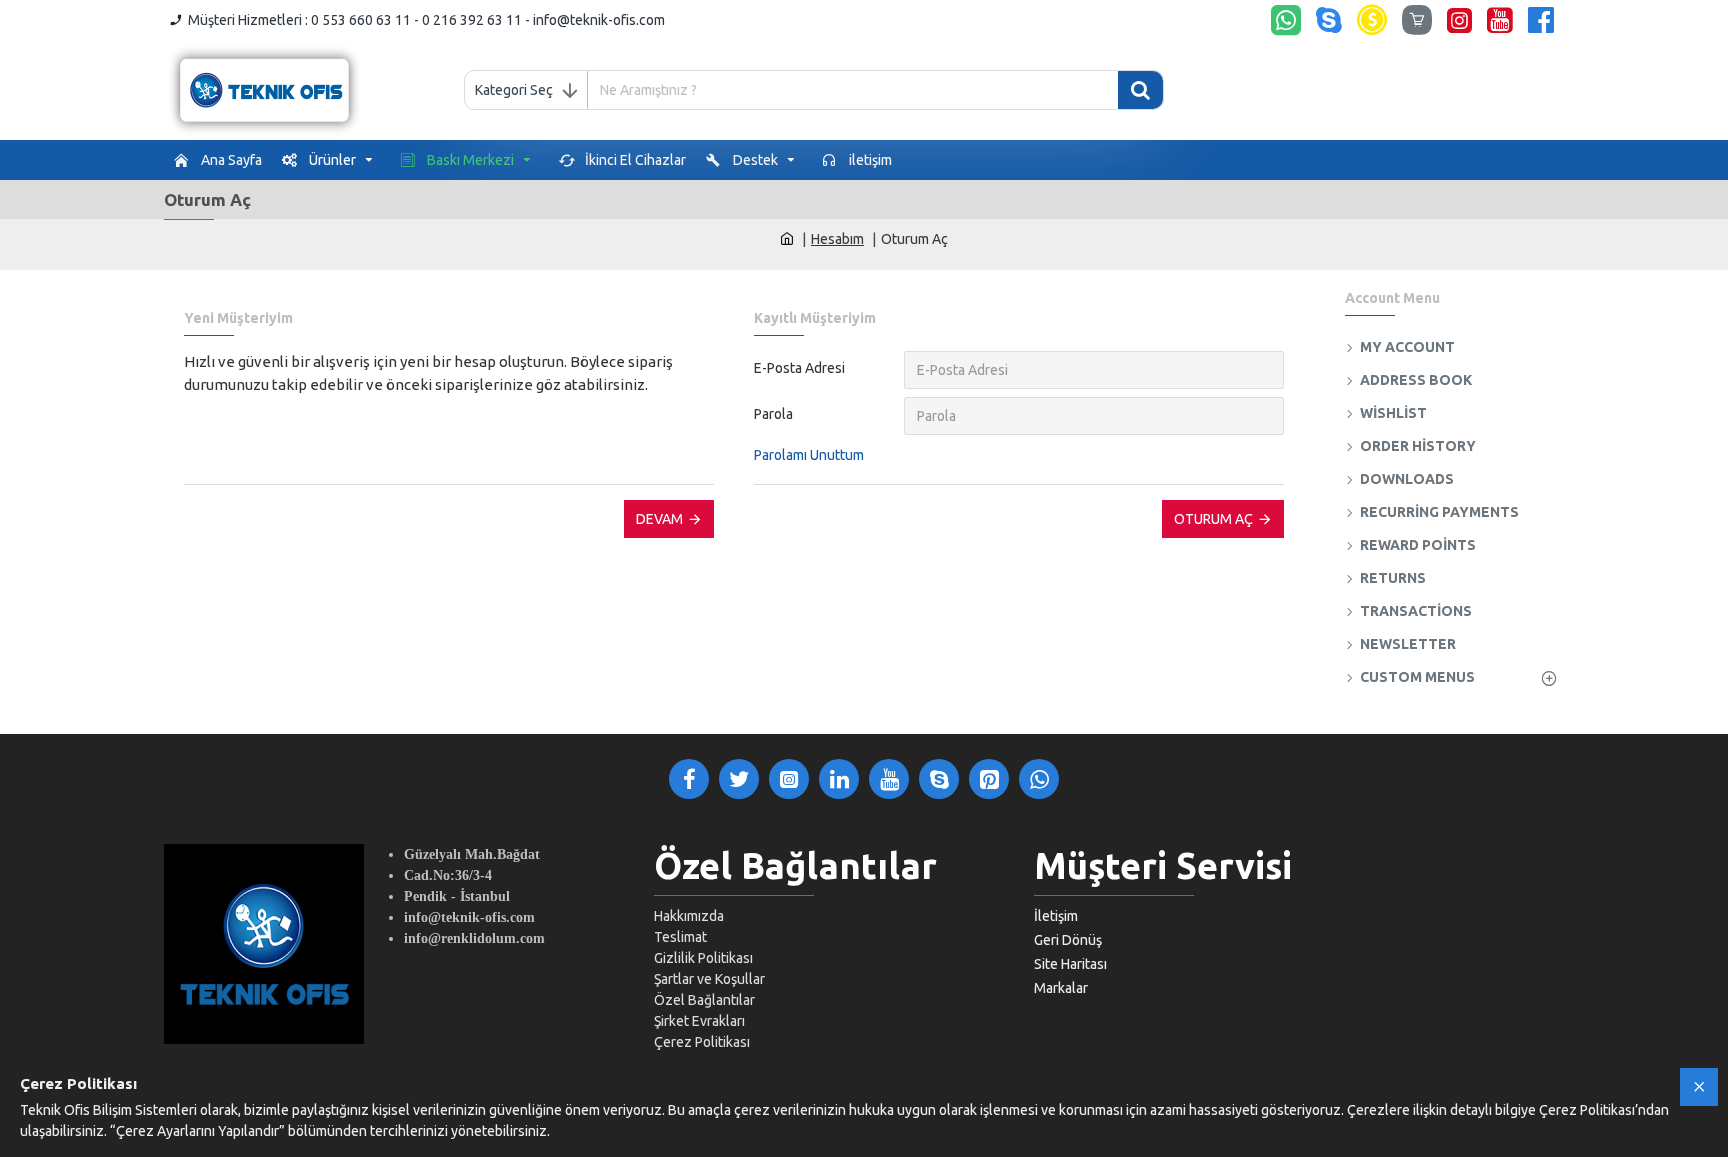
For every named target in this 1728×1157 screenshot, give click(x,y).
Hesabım (837, 239)
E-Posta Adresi (799, 368)
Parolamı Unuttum (809, 455)
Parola (773, 414)
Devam (659, 519)
